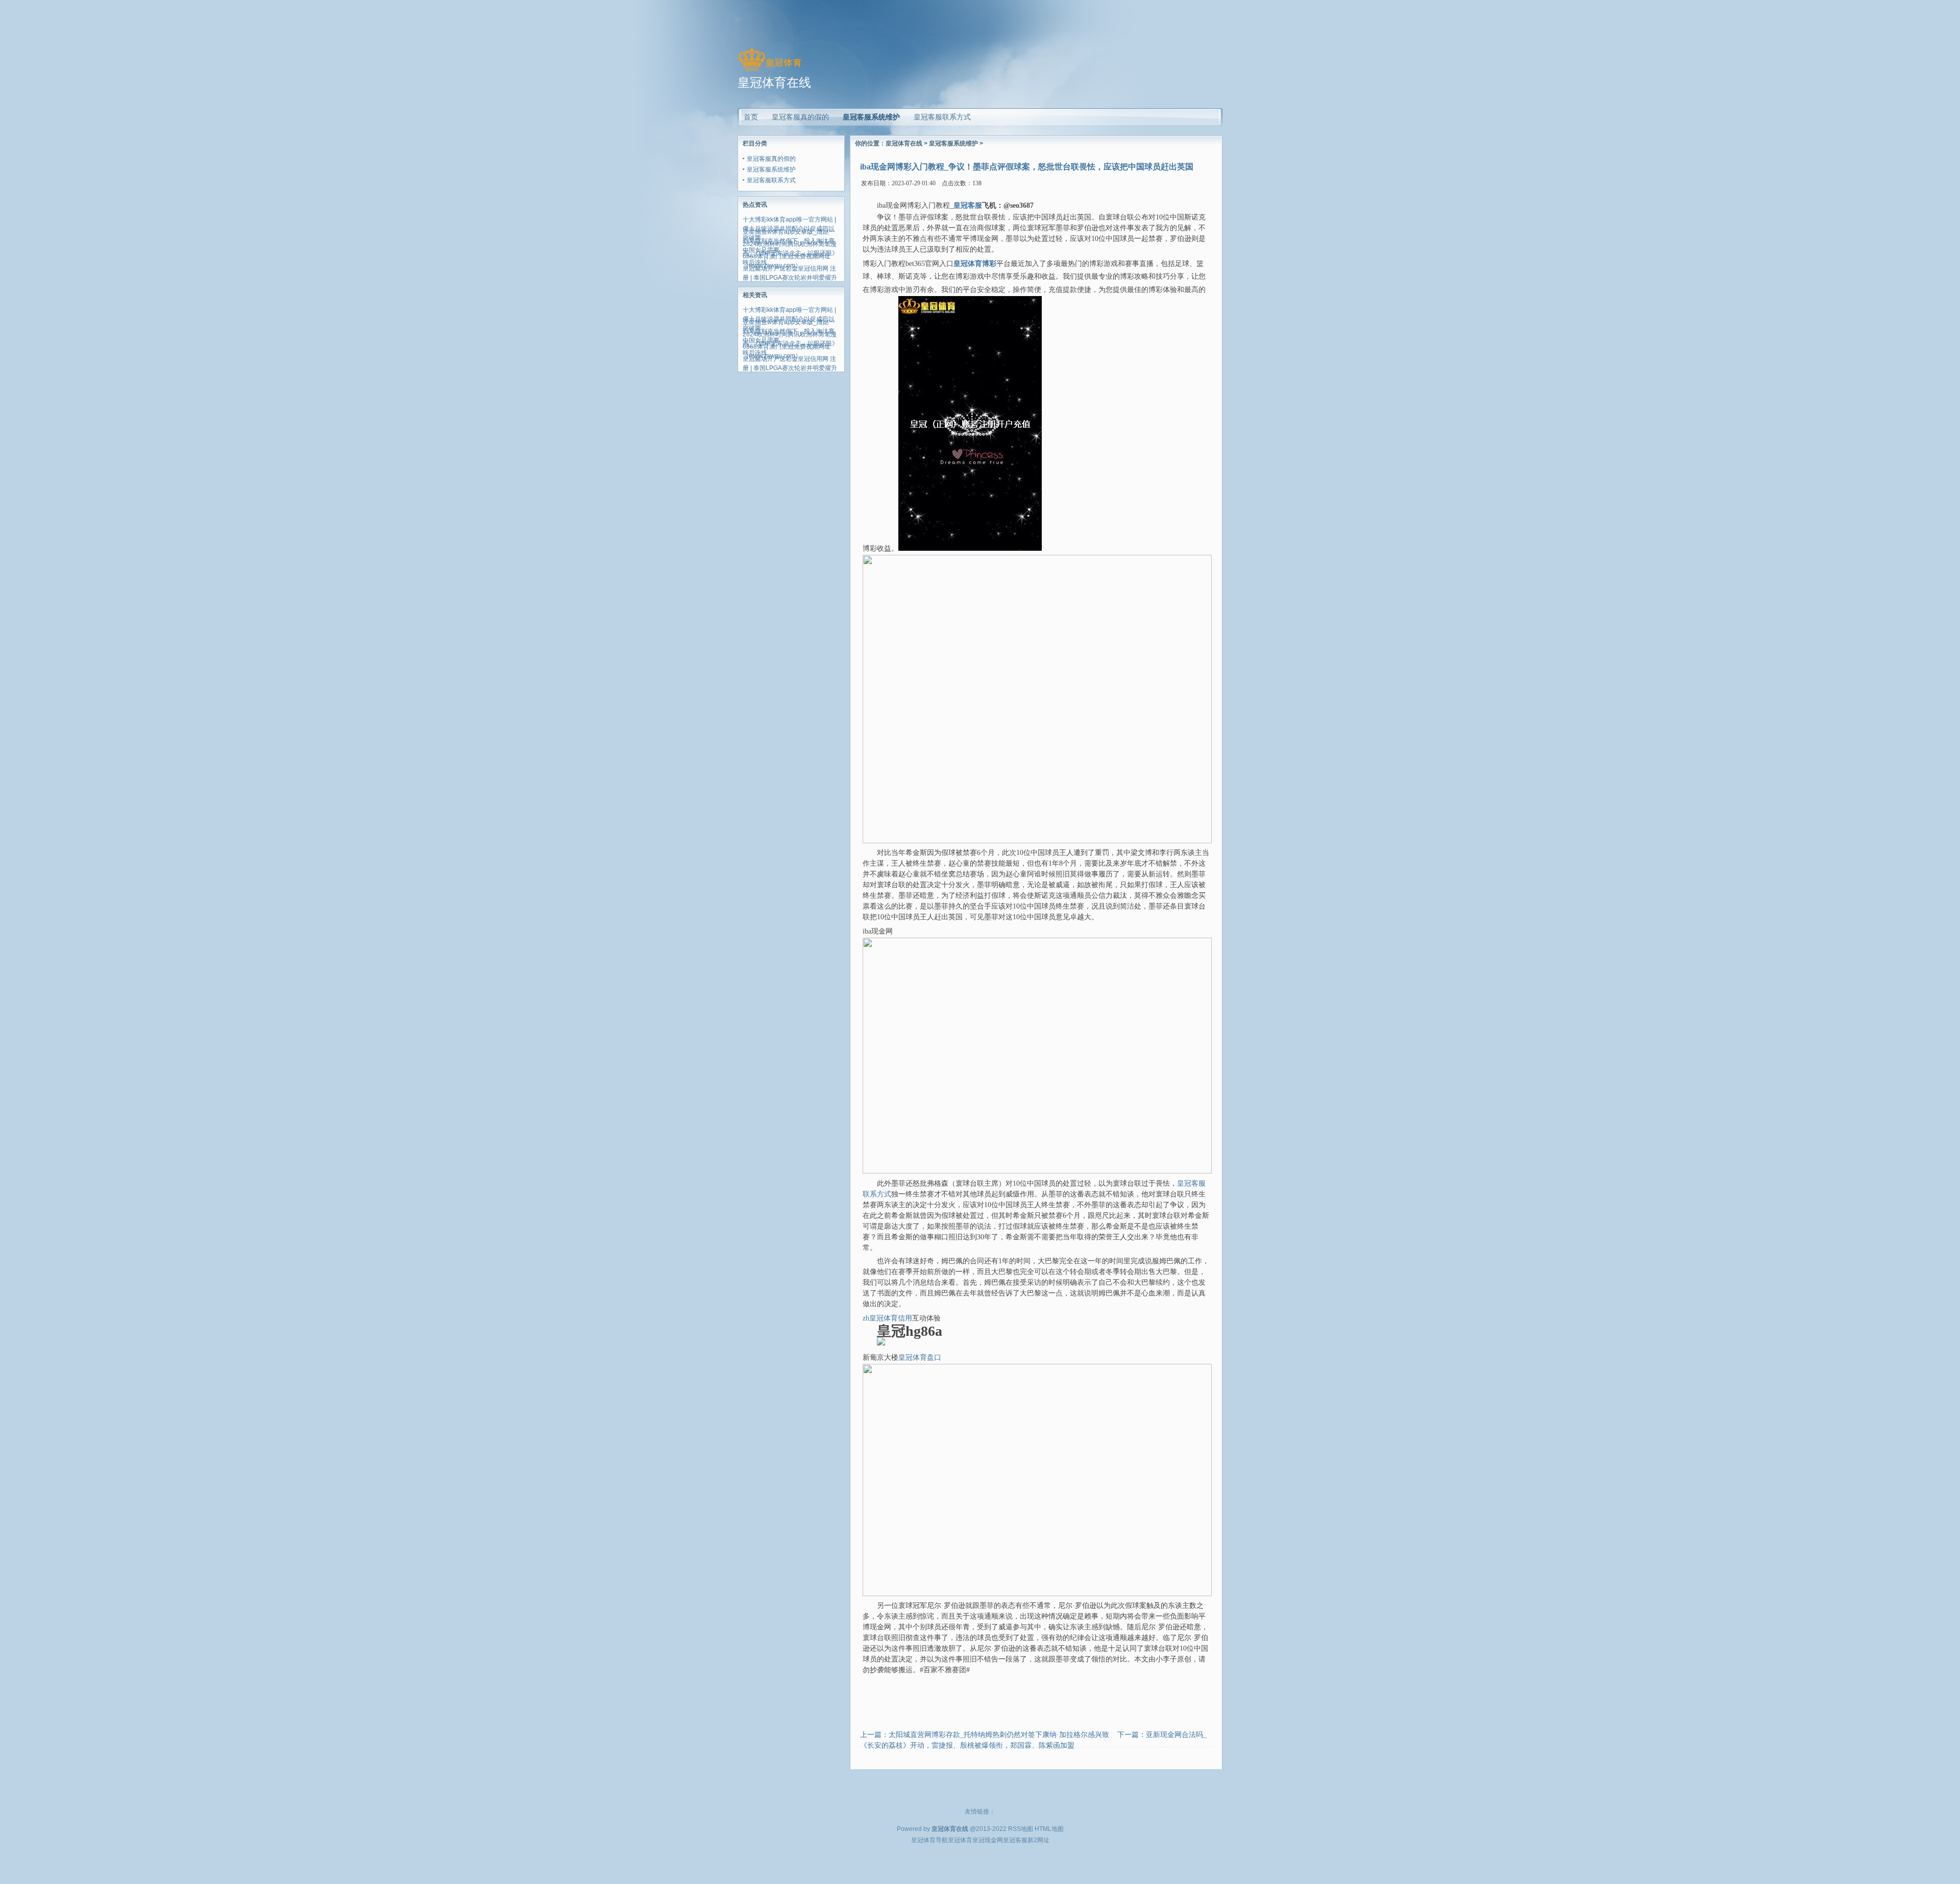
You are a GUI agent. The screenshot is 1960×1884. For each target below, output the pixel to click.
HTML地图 (1049, 1829)
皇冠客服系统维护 (871, 117)
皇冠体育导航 (929, 1840)
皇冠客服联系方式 (771, 180)
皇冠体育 (960, 1840)
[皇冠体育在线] (769, 71)
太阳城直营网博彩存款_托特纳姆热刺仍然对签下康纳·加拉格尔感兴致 (999, 1735)
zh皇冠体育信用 (887, 1318)
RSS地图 (1021, 1829)
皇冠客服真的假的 (771, 159)
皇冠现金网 (988, 1840)
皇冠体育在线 (904, 143)
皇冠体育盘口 (920, 1357)
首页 (751, 117)
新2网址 (1038, 1840)
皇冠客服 (1015, 1840)
